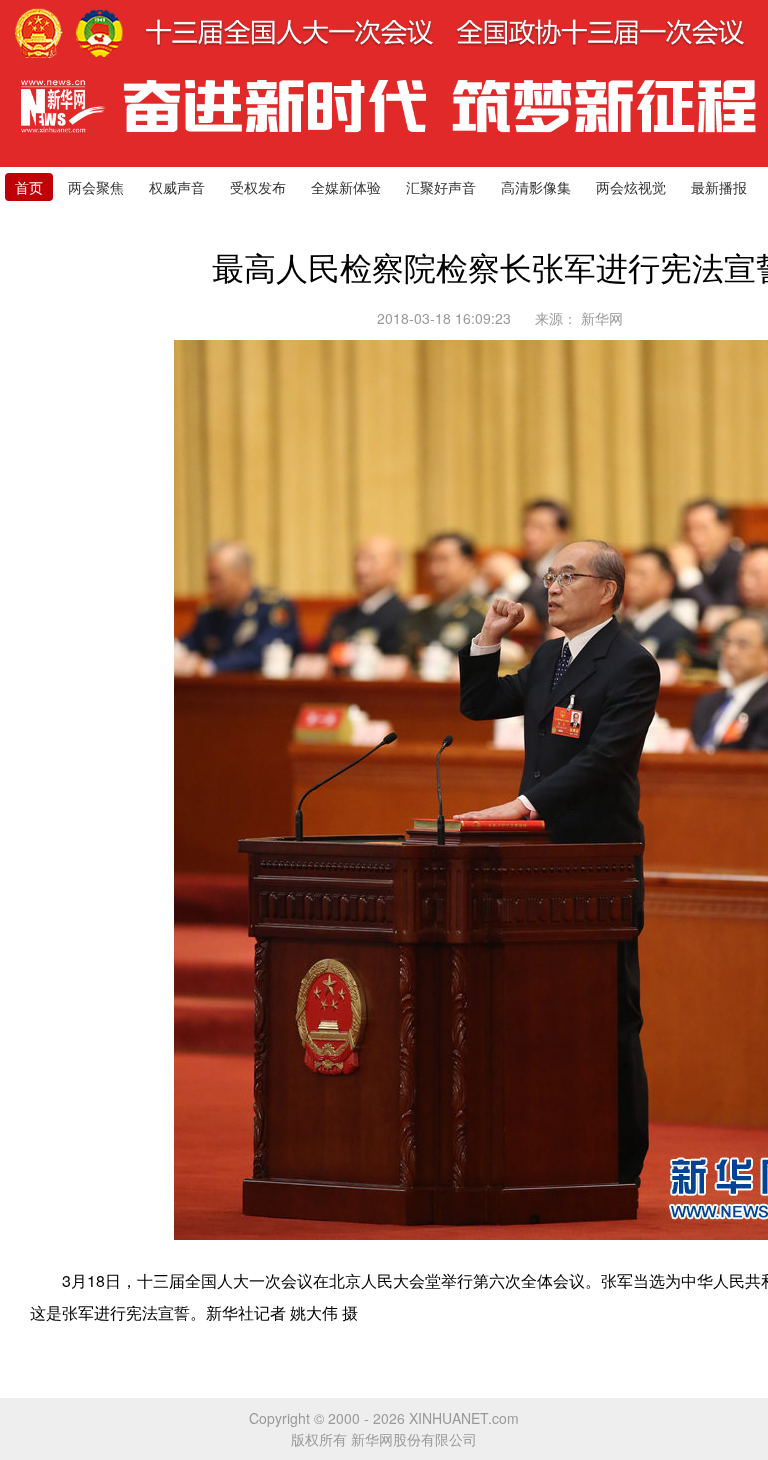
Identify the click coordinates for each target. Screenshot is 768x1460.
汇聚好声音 (441, 187)
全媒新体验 (346, 187)
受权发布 (258, 187)
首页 (29, 187)
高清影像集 (536, 187)
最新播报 (719, 187)
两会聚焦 (96, 187)
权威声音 (177, 187)
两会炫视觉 (631, 187)
